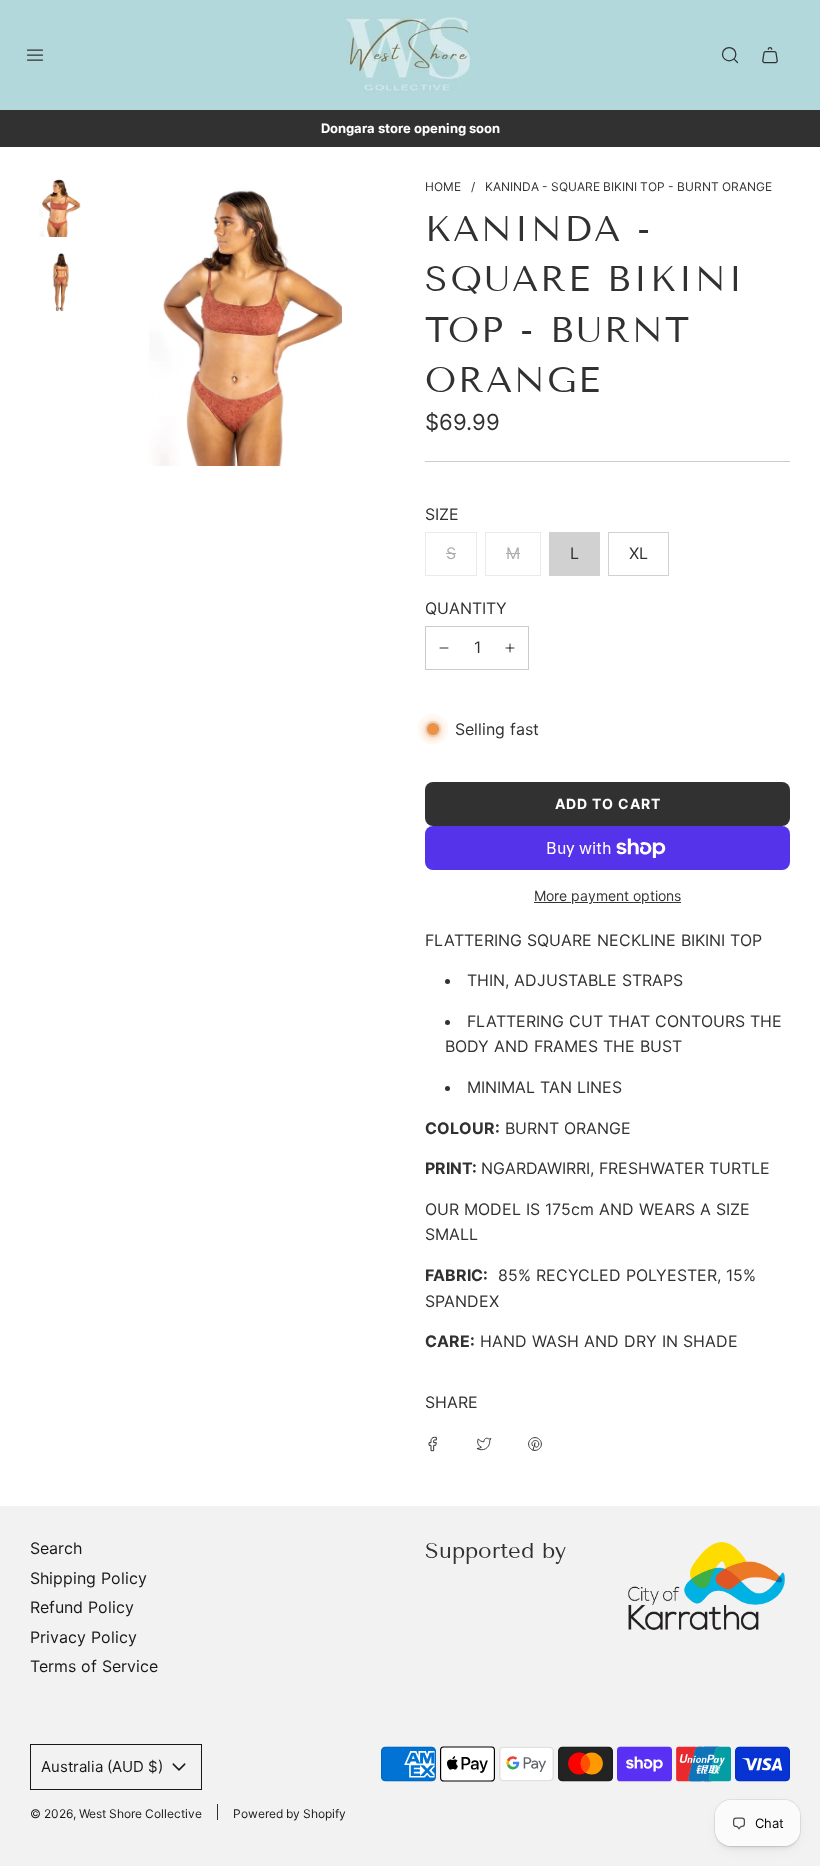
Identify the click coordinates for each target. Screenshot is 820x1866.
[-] (444, 648)
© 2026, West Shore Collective (116, 1813)
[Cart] (770, 55)
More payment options (607, 895)
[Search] (730, 55)
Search (56, 1548)
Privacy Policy (83, 1637)
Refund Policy (82, 1607)
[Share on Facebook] (433, 1443)
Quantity (466, 608)
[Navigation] (35, 55)
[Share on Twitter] (484, 1443)
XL (638, 553)
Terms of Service (94, 1666)
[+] (510, 648)
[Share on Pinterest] (535, 1443)
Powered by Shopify (289, 1813)
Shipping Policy (88, 1578)
